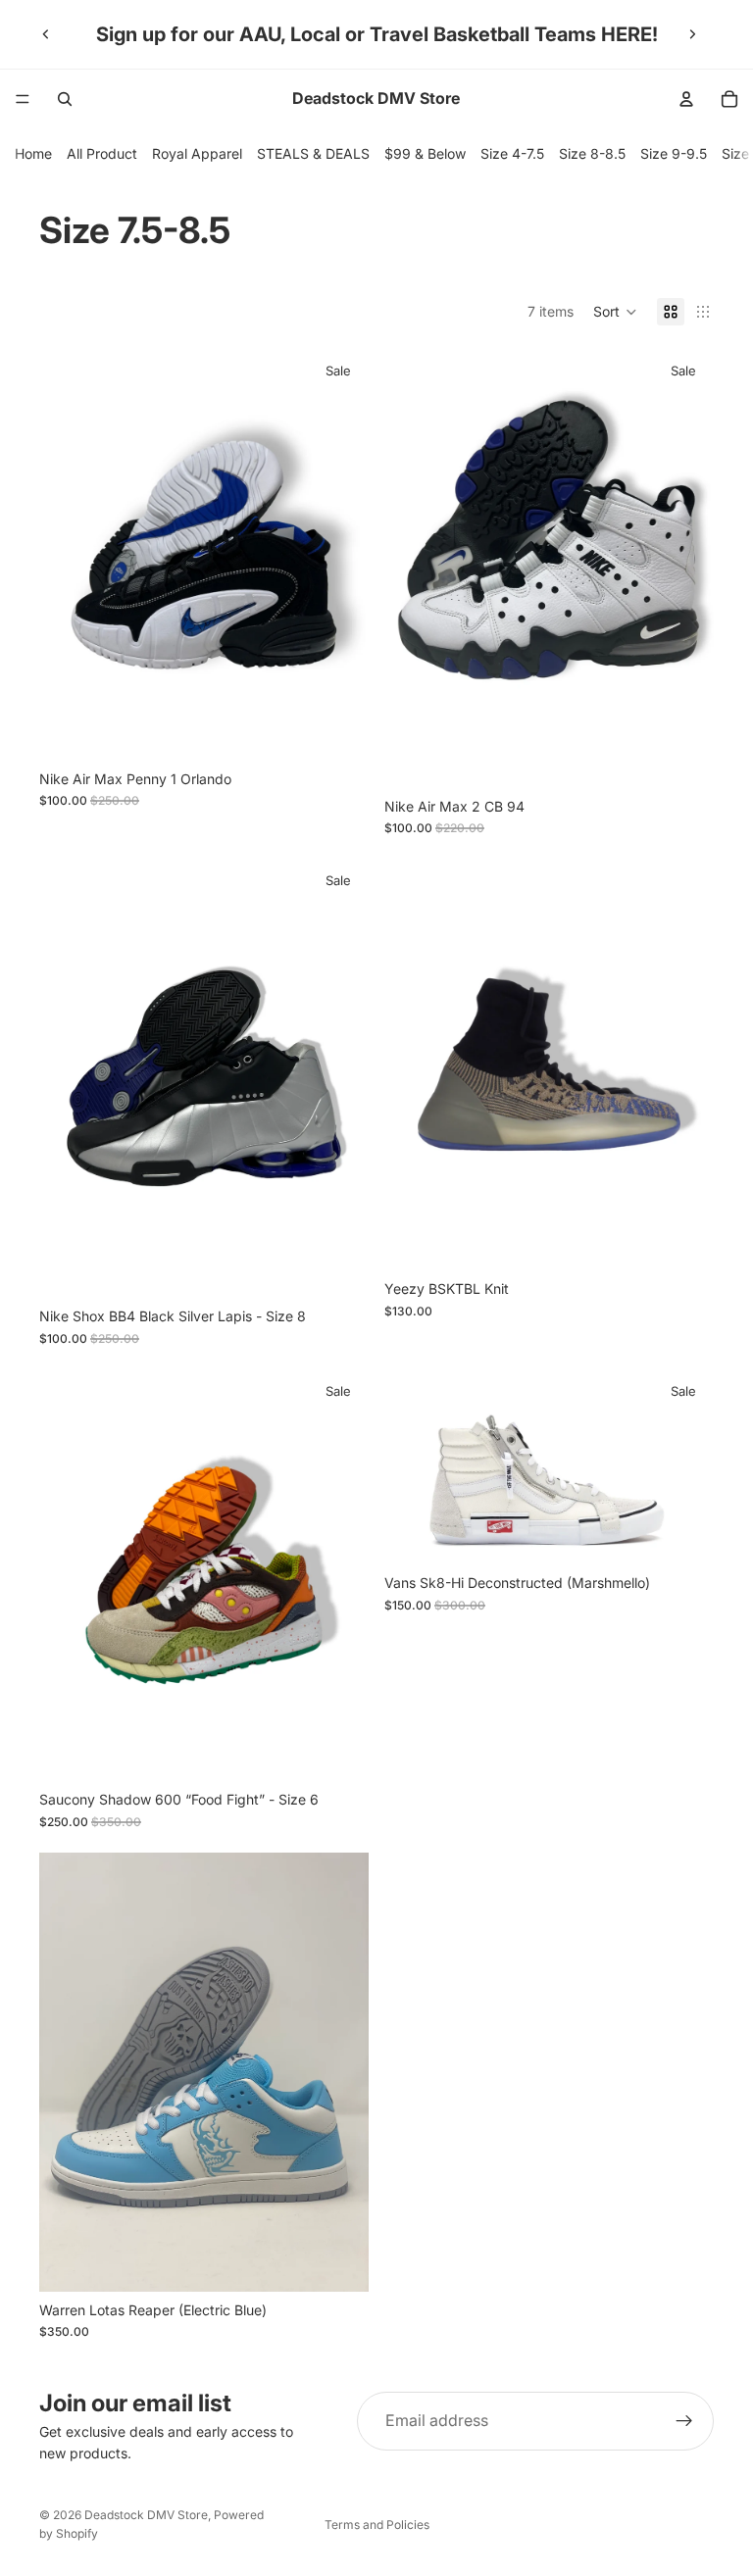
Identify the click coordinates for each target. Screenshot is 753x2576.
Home (33, 153)
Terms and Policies (377, 2525)
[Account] (686, 99)
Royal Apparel (197, 153)
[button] (615, 312)
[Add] (338, 1268)
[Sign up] (684, 2421)
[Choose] (338, 730)
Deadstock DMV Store (146, 2515)
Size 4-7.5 (512, 153)
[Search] (65, 99)
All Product (102, 153)
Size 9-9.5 (674, 153)
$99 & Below (425, 153)
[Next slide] (692, 34)
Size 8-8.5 (592, 153)
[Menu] (23, 99)
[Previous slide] (46, 34)
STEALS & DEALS (313, 153)
